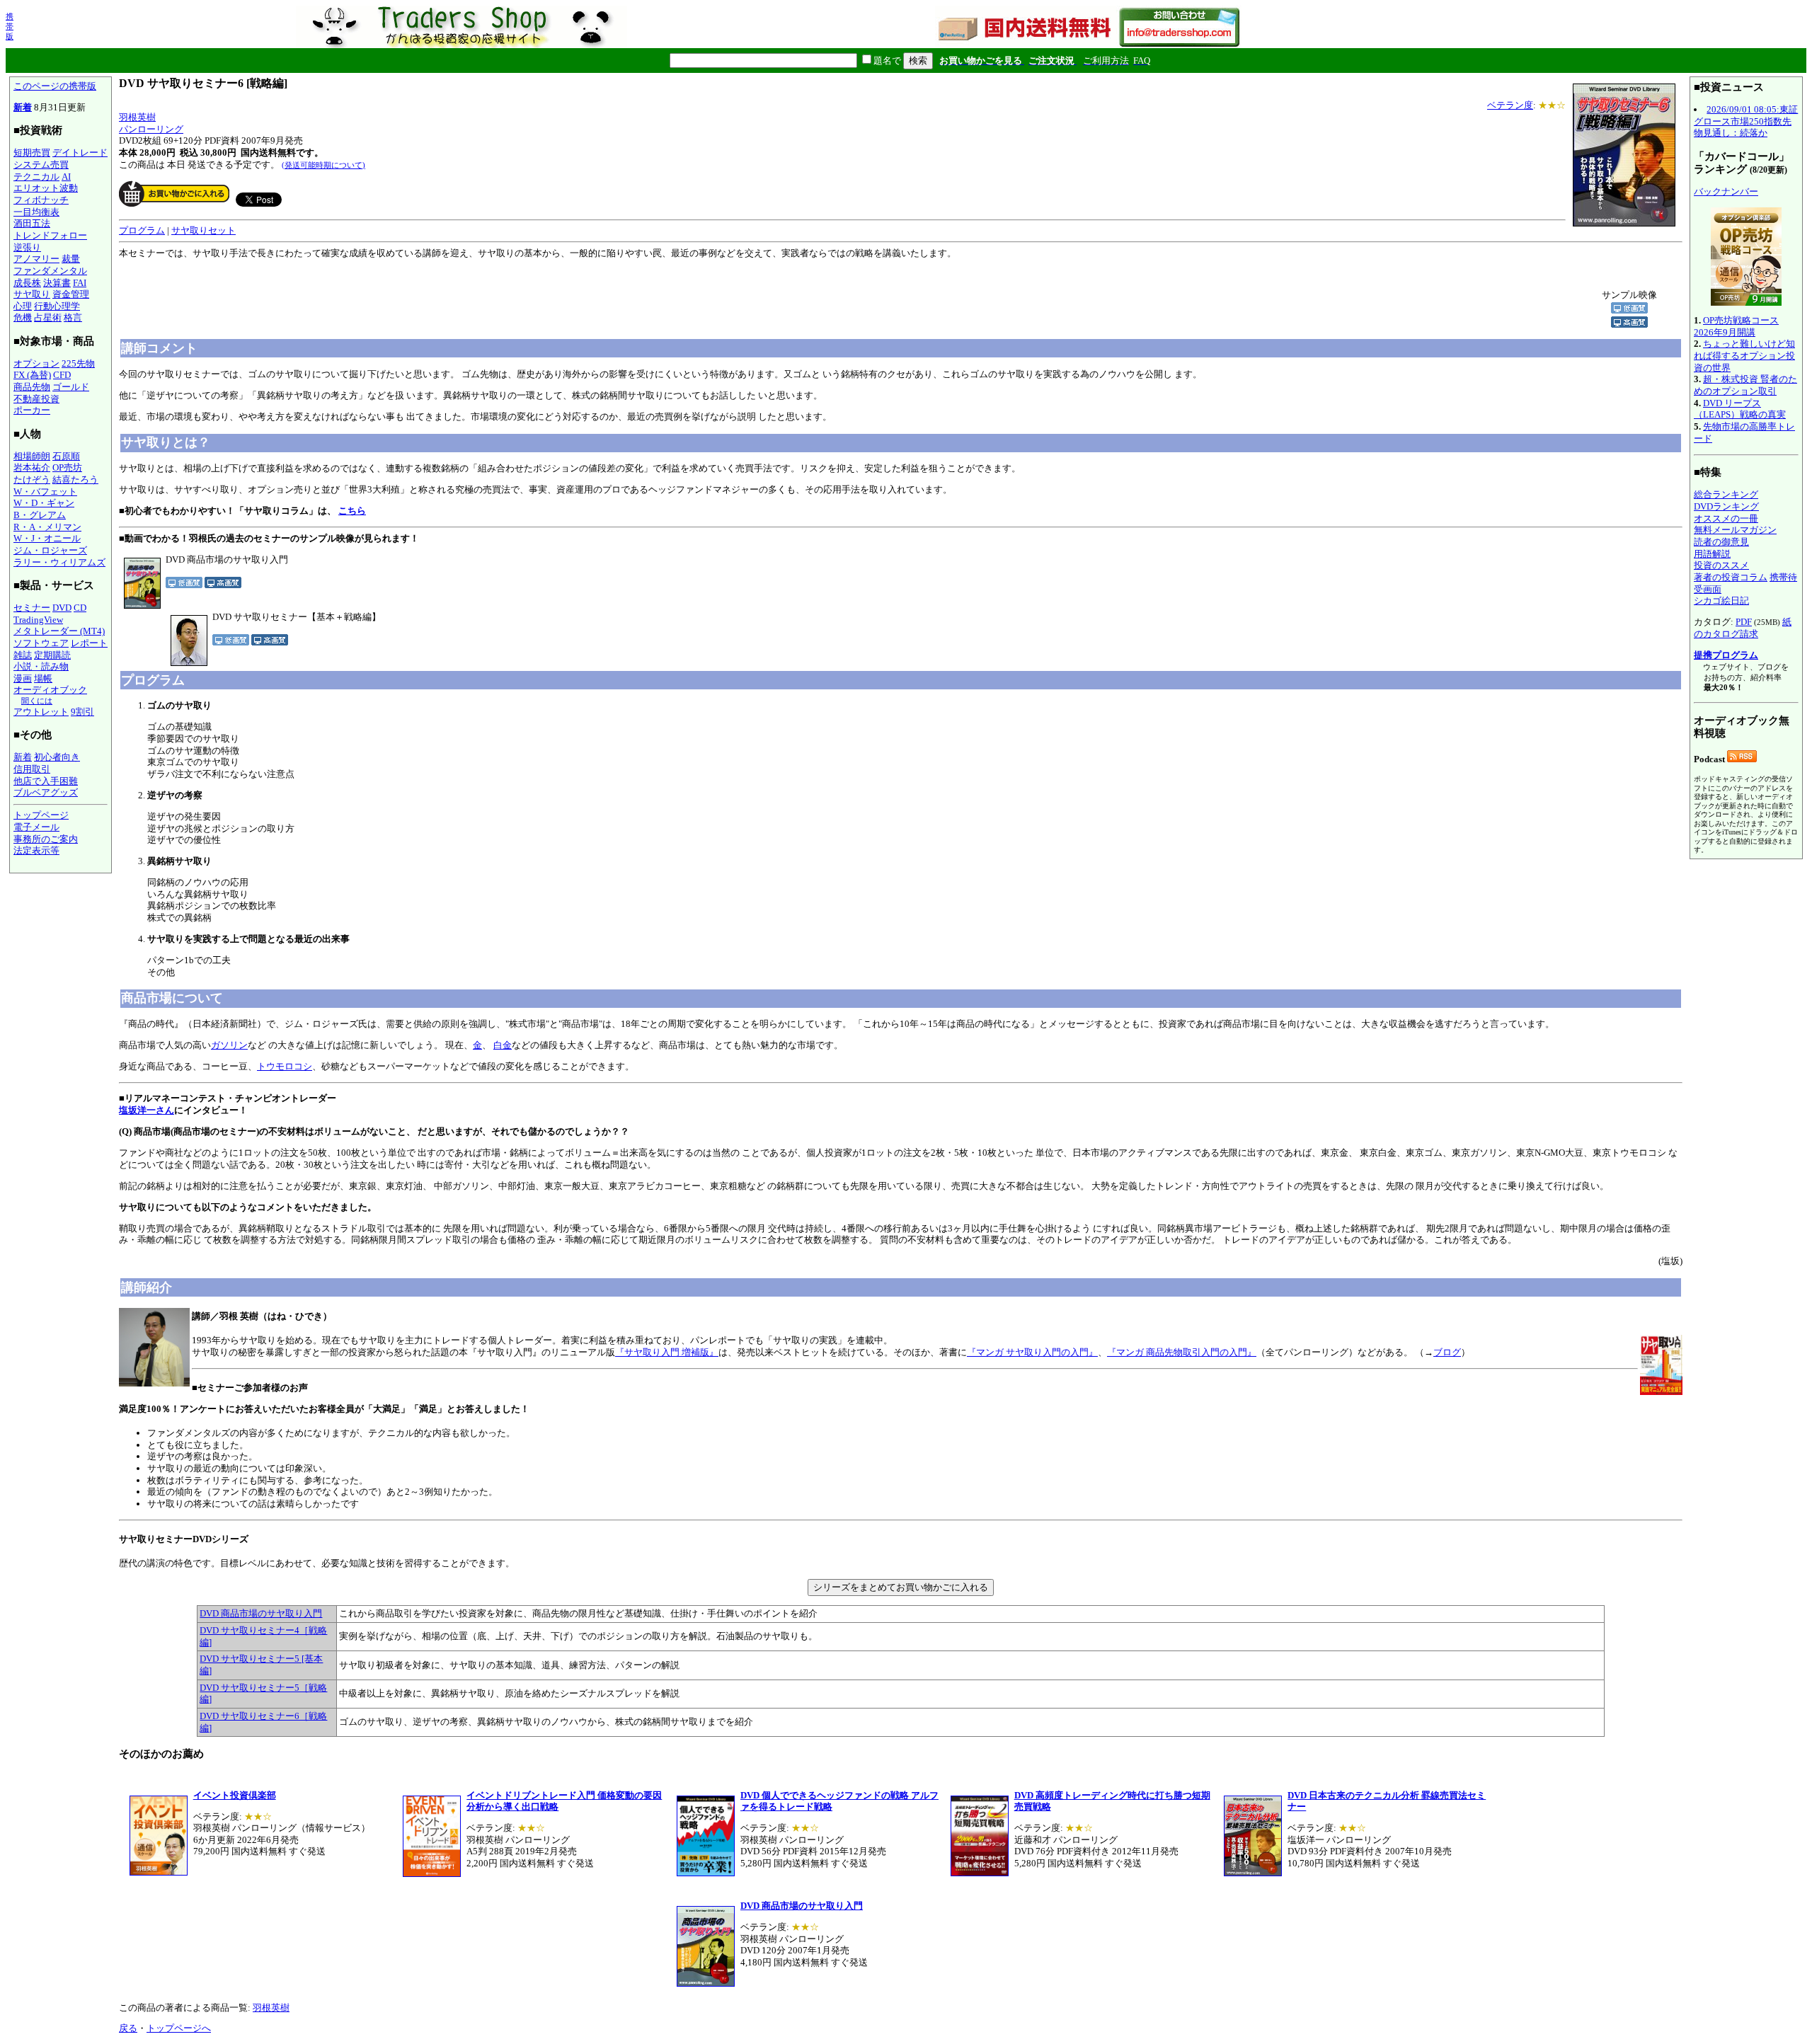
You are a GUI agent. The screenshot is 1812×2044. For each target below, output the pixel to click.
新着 (23, 107)
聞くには (37, 701)
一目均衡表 (36, 212)
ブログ (1447, 1352)
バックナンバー (1726, 191)
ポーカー (32, 410)
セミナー (32, 608)
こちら (352, 511)
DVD (62, 608)
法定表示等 (36, 850)
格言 (73, 317)
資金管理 (71, 294)
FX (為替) (32, 375)
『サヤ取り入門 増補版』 (667, 1352)
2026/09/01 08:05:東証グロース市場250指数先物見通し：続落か (1746, 121)
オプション (36, 363)
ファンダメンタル (50, 271)
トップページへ (179, 2028)
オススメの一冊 (1726, 518)
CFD (62, 375)
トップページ (41, 815)
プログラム (142, 230)
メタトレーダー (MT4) (59, 631)
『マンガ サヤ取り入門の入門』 (1032, 1352)
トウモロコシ (285, 1066)
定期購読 (52, 655)
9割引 (82, 712)
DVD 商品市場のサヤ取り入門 (261, 1613)
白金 (503, 1045)
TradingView (38, 620)
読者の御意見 (1721, 542)
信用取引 (32, 769)
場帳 (43, 678)
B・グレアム (40, 515)
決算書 (57, 283)
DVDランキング (1726, 506)
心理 (23, 306)
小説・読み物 (41, 666)
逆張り (27, 247)
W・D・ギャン (44, 503)
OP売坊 (67, 467)
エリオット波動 (46, 188)
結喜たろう (75, 480)
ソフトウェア (41, 643)
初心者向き (57, 757)
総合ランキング (1726, 494)
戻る (128, 2028)
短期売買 (32, 153)
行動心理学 (57, 306)
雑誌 (23, 655)
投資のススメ (1721, 565)
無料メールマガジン (1735, 530)
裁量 (71, 259)
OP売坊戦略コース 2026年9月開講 (1736, 326)
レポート (89, 643)
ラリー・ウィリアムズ (59, 562)
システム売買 (41, 165)
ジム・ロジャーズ (50, 550)
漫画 (23, 678)
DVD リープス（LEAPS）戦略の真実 (1740, 409)
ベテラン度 (1510, 105)
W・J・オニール (47, 538)
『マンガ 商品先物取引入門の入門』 (1182, 1352)
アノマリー (36, 259)
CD (80, 608)
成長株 (27, 283)
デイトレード (80, 153)
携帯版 (10, 26)
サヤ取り (32, 294)
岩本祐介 (32, 467)
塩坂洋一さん (147, 1110)
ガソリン (229, 1045)
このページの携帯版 (55, 86)
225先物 (78, 363)
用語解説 (1712, 554)
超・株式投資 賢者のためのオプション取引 (1745, 385)
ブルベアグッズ (46, 792)
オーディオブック (50, 690)
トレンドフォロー (50, 235)
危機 (23, 317)
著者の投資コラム (1731, 577)
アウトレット (41, 712)
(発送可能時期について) (323, 165)
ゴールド (71, 387)
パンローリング (151, 129)
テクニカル (36, 177)
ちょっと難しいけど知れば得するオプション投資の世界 (1744, 355)
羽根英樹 (137, 117)
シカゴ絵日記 (1721, 601)
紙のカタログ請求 (1743, 628)
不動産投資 (36, 399)
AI (66, 177)
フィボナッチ (41, 200)
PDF (1744, 622)
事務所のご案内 (46, 839)
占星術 (48, 317)
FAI (80, 283)
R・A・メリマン (47, 527)
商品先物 (32, 387)
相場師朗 (32, 456)
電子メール (36, 827)
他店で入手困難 (46, 781)
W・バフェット (45, 492)
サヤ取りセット (203, 230)
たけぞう (32, 480)
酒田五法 (32, 223)
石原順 (66, 456)
